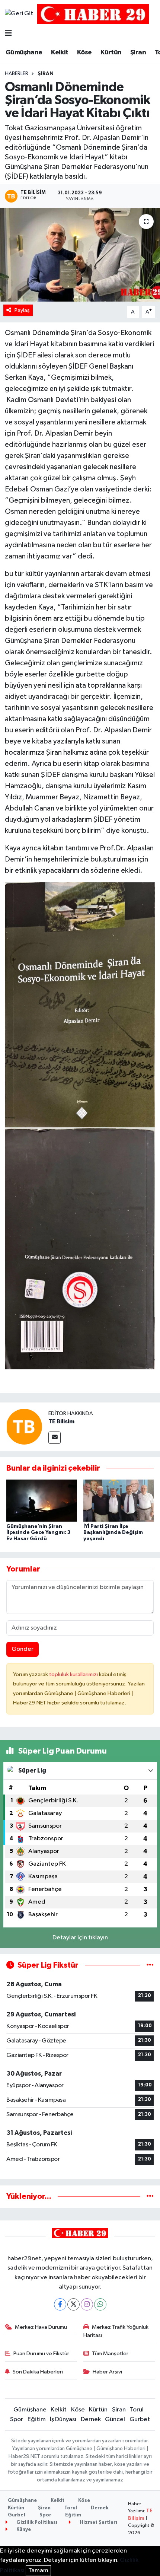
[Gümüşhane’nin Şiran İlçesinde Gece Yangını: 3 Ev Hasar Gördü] (42, 1501)
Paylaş (22, 310)
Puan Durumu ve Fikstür (41, 2354)
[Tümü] (150, 2196)
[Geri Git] (19, 14)
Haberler (17, 74)
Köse (84, 52)
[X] (73, 2304)
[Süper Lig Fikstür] (150, 1965)
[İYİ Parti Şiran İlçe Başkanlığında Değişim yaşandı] (119, 1501)
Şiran (138, 52)
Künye (23, 2530)
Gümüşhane (24, 52)
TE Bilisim (61, 1421)
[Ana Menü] (8, 34)
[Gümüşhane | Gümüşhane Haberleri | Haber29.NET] (93, 14)
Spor (17, 2419)
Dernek (91, 2419)
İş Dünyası (63, 2419)
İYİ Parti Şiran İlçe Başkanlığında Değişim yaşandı (113, 1533)
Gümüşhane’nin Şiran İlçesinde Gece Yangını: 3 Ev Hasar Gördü (38, 1533)
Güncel (115, 2419)
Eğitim (37, 2419)
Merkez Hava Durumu (41, 2327)
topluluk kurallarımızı (74, 1674)
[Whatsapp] (100, 2304)
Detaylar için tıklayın (80, 1938)
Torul (137, 2410)
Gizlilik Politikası (36, 2523)
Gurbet (140, 2419)
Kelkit (60, 52)
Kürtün (111, 52)
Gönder (23, 1649)
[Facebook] (60, 2304)
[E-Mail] (55, 1438)
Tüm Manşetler (110, 2354)
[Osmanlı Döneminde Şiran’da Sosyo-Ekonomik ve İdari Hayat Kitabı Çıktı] (80, 255)
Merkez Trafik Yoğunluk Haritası (116, 2331)
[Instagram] (87, 2304)
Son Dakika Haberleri (38, 2372)
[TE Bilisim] (24, 1426)
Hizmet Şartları (98, 2523)
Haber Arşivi (107, 2372)
